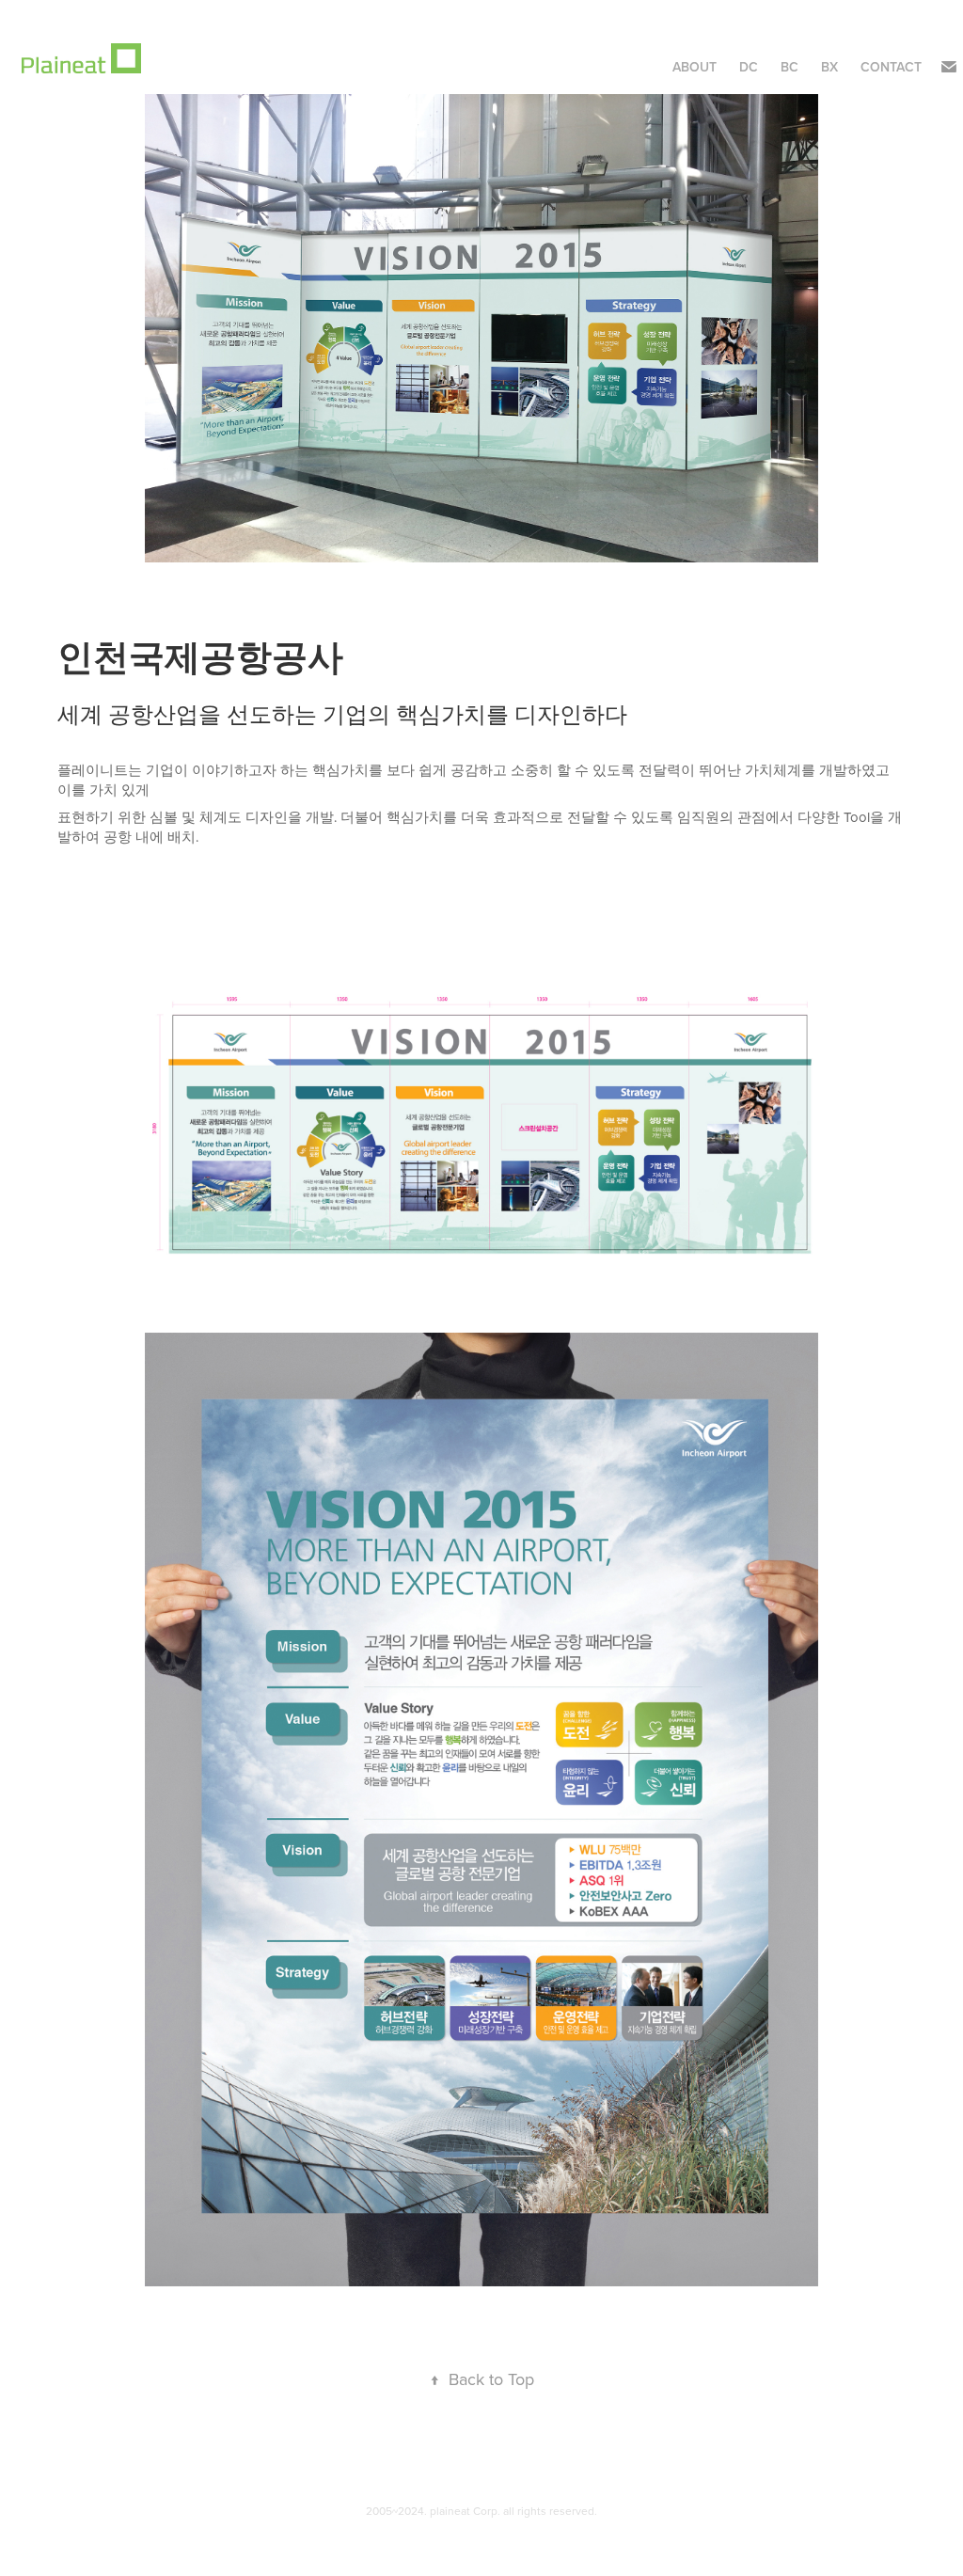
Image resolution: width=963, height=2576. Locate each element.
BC (789, 67)
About (695, 67)
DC (749, 67)
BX (829, 67)
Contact (891, 67)
